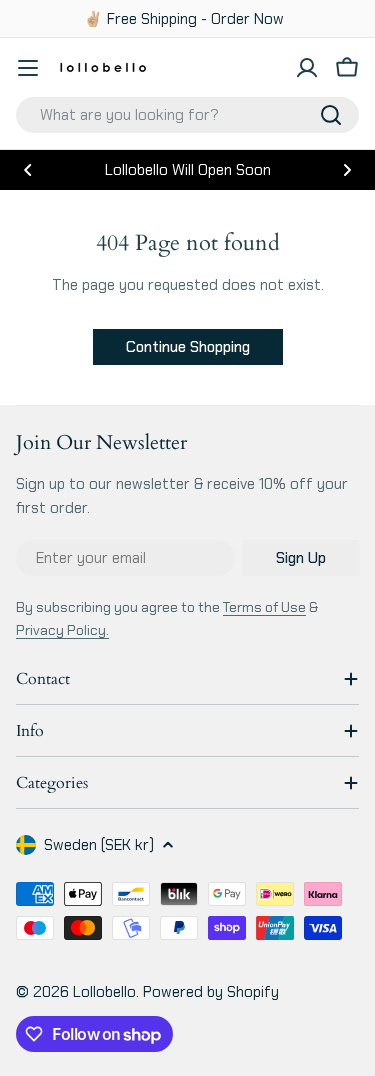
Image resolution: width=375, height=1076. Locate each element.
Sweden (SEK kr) (99, 845)
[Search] (331, 115)
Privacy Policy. (62, 630)
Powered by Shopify (211, 992)
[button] (28, 170)
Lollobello (104, 992)
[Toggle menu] (28, 68)
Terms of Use (264, 607)
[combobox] (187, 115)
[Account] (307, 68)
